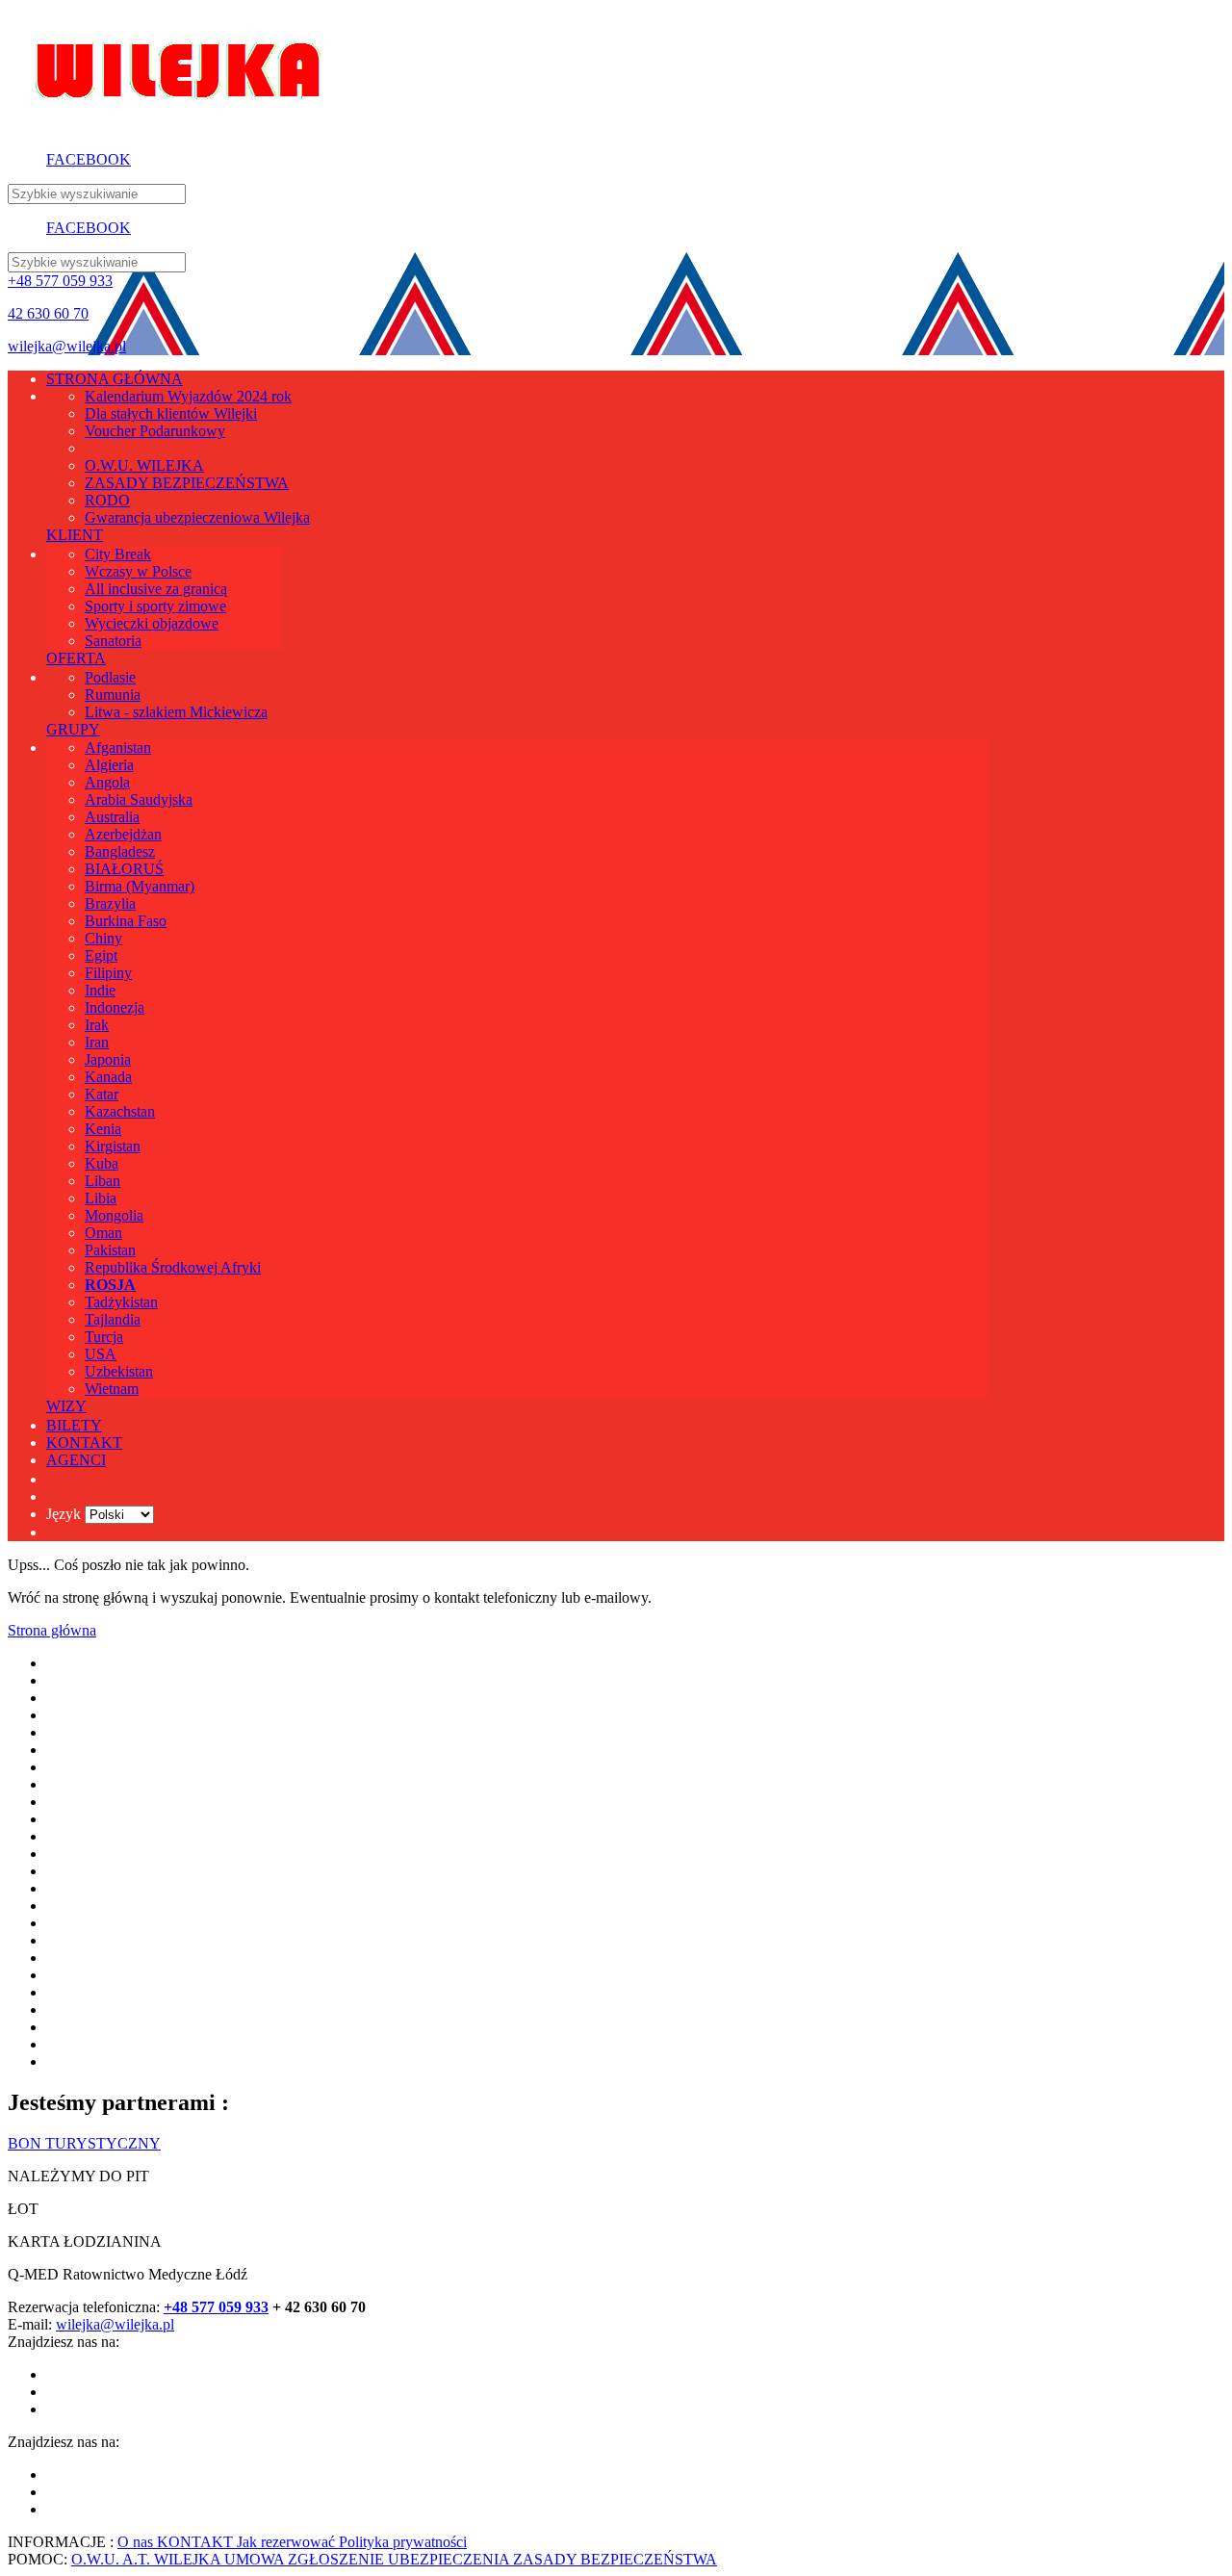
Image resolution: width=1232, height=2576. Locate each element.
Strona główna (52, 1630)
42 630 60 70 (48, 313)
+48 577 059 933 (60, 281)
